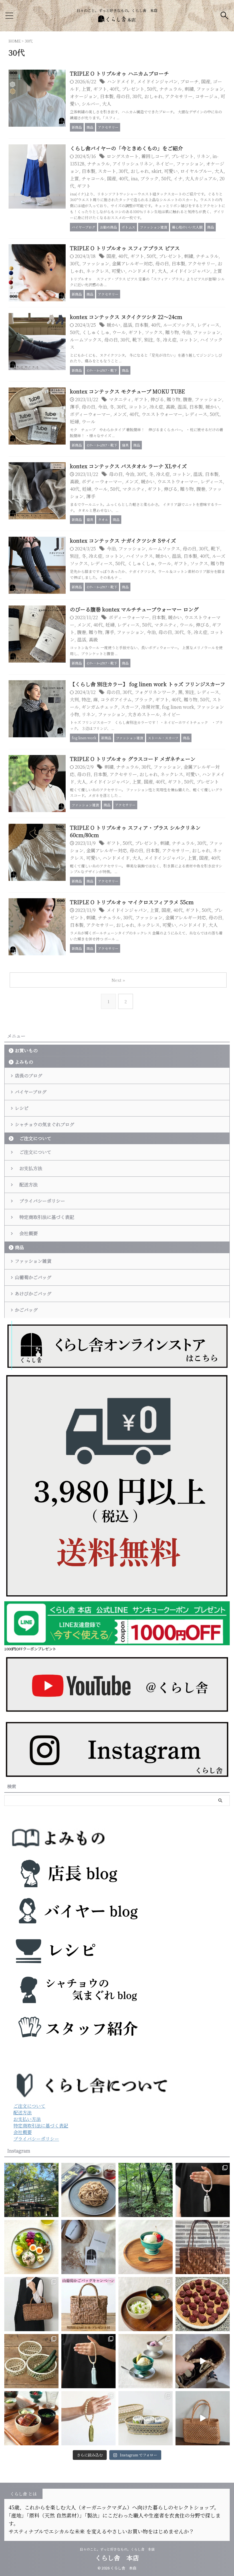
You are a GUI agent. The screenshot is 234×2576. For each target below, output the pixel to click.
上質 (86, 89)
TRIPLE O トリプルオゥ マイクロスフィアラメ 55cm (132, 902)
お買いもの (26, 1050)
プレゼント (133, 89)
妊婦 (74, 422)
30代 (137, 96)
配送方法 (26, 1185)
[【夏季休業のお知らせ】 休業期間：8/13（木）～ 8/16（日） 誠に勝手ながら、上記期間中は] (146, 2247)
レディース (208, 325)
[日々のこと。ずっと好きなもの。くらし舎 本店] (117, 19)
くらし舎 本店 (120, 2558)
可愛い (171, 171)
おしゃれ (154, 96)
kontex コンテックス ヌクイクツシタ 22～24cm (126, 317)
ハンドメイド (121, 81)
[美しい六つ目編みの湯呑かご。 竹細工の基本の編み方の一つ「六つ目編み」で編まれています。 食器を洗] (146, 2418)
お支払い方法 (27, 2119)
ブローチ (189, 81)
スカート (107, 171)
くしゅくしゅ (96, 332)
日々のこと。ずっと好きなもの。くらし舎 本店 (119, 2549)
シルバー (91, 104)
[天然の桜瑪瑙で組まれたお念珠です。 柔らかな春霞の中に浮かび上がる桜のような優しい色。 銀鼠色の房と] (203, 2190)
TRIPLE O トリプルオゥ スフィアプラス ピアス (125, 248)
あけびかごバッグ (33, 1294)
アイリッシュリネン (133, 164)
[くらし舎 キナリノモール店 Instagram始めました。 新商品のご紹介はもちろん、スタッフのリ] (88, 2247)
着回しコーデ (155, 156)
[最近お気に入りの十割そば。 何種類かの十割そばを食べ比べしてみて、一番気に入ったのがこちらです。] (88, 2190)
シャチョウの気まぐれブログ (45, 1124)
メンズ (120, 414)
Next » (118, 980)
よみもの (24, 1062)
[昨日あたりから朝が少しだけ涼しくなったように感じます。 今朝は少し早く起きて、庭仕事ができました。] (203, 2247)
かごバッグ (26, 1310)
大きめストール (144, 714)
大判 (74, 699)
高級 (170, 407)
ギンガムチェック (100, 707)
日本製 (107, 96)
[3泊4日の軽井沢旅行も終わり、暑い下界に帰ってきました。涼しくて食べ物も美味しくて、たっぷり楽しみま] (31, 2190)
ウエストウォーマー (162, 414)
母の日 (123, 96)
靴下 (137, 340)
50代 (152, 89)
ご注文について (33, 1138)
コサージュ (207, 96)
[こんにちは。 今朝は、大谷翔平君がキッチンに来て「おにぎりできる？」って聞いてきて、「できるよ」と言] (88, 2304)
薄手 (74, 407)
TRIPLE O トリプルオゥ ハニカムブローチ (119, 73)
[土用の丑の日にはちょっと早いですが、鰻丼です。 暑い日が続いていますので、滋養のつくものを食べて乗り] (31, 2418)
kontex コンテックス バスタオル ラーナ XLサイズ (128, 466)
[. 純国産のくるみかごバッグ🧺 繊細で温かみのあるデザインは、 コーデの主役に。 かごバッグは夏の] (203, 2361)
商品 (19, 1247)
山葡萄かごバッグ (33, 1277)
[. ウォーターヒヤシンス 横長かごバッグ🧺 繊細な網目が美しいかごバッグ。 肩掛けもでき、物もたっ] (203, 2418)
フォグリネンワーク (155, 692)
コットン (188, 340)
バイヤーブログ (31, 1092)
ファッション (210, 89)
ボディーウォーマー (90, 414)
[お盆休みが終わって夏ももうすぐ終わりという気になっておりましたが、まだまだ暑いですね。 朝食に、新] (31, 2247)
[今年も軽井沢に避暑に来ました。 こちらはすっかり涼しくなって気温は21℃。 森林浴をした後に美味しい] (146, 2190)
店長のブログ (29, 1076)
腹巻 (187, 399)
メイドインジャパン (157, 81)
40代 (114, 89)
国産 (206, 81)
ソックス (154, 332)
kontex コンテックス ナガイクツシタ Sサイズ (123, 540)
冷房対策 (150, 707)
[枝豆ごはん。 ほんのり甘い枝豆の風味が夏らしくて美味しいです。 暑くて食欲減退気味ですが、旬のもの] (146, 2304)
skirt (157, 171)
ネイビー (165, 164)
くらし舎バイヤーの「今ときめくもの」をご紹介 (126, 148)
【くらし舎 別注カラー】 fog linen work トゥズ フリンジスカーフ (148, 684)
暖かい (114, 325)
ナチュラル (171, 89)
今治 (186, 332)
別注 (149, 340)
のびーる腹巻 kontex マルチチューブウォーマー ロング (134, 609)
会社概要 (26, 1233)
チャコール (93, 178)
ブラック (150, 178)
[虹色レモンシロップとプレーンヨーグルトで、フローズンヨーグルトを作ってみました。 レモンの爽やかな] (146, 2361)
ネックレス (98, 271)
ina (134, 178)
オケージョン (84, 96)
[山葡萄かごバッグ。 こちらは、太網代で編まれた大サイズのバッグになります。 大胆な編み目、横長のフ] (31, 2304)
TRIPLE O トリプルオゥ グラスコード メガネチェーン (133, 759)
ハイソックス (139, 556)
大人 (107, 104)
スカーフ (130, 707)
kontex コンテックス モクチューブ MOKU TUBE (127, 391)
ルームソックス (86, 340)
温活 (128, 325)
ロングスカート (123, 156)
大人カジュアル (201, 178)
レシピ (22, 1108)
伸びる (157, 399)
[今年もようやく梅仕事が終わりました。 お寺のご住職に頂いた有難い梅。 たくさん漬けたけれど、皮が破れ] (203, 2304)
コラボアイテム (116, 699)
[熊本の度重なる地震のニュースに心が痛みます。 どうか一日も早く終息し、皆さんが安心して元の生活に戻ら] (88, 2361)
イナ (178, 178)
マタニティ (120, 399)
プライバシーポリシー (40, 1201)
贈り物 (172, 332)
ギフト (100, 89)
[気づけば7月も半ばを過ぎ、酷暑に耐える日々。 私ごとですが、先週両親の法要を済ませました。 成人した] (88, 2418)
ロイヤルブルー (196, 171)
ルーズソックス (179, 325)
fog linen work (178, 707)
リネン (203, 156)
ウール (119, 332)
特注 (86, 699)
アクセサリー (179, 96)
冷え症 (170, 340)
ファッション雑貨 (33, 1261)
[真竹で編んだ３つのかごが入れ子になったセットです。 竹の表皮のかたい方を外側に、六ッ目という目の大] (31, 2361)
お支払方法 (29, 1168)
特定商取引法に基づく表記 (45, 1217)
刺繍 (189, 89)
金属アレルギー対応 (132, 264)
